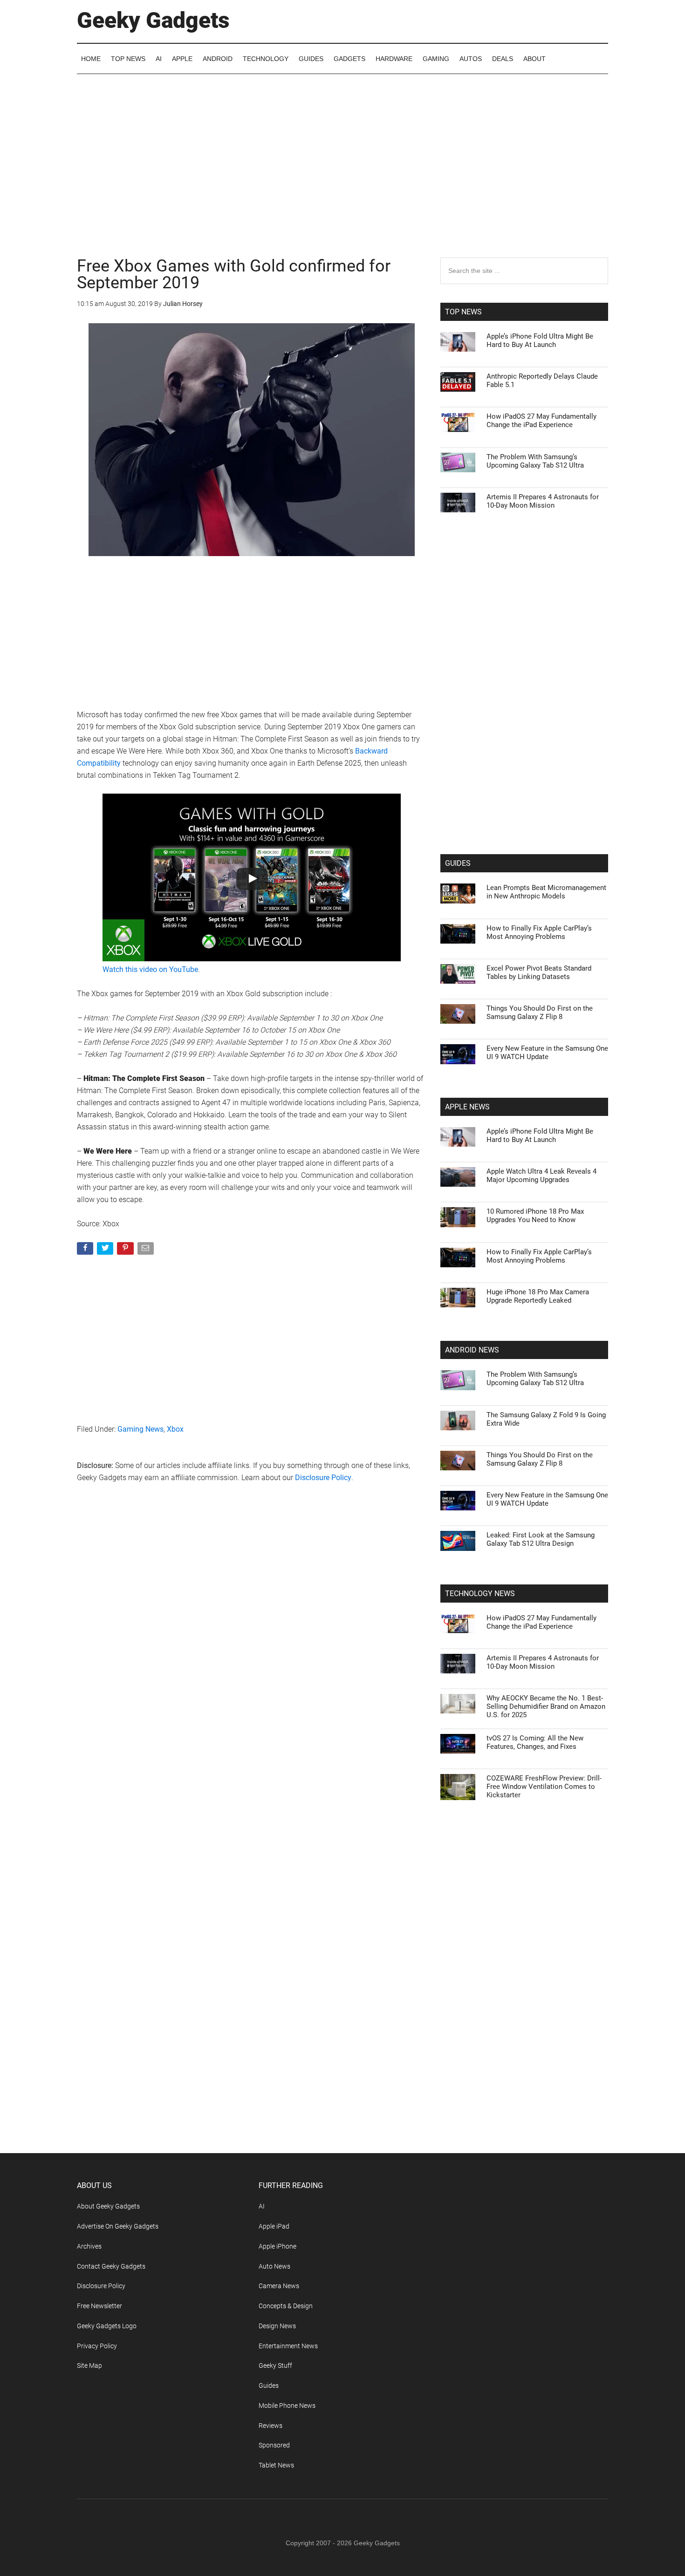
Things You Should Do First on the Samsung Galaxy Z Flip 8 (540, 1013)
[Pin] (126, 1250)
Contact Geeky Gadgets (111, 2266)
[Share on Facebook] (86, 1250)
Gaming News (140, 1429)
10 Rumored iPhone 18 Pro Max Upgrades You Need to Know (535, 1216)
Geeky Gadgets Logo (107, 2326)
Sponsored (274, 2445)
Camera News (279, 2286)
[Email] (147, 1250)
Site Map (89, 2365)
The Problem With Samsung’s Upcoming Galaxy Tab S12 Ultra (535, 461)
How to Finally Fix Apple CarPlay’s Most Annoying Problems (539, 932)
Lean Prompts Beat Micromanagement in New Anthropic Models (546, 892)
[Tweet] (106, 1250)
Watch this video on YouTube (150, 969)
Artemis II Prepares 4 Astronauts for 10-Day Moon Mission (543, 501)
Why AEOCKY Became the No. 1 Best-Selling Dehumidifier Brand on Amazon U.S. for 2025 (546, 1706)
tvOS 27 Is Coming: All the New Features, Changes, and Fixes (535, 1742)
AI (262, 2206)
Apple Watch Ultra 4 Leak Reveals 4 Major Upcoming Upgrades (541, 1176)
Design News (277, 2326)
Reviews (271, 2426)
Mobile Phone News (287, 2406)
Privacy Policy (97, 2346)
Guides (269, 2386)
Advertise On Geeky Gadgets (118, 2226)
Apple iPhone (277, 2246)
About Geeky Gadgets (108, 2206)
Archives (89, 2246)
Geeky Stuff (275, 2365)
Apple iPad (274, 2226)
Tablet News (276, 2465)
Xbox (175, 1429)
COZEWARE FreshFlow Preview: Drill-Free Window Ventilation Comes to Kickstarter (544, 1787)
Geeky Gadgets (153, 20)
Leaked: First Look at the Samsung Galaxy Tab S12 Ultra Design (541, 1539)
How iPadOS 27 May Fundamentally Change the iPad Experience (541, 421)
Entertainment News (288, 2346)
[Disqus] (252, 1640)
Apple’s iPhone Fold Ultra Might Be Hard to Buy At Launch (540, 340)
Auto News (274, 2266)
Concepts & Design (286, 2306)
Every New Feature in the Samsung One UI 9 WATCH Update (547, 1053)
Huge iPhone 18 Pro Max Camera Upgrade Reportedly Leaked (538, 1296)
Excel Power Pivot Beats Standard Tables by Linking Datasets (539, 972)
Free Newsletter (99, 2306)
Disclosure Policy (323, 1478)
